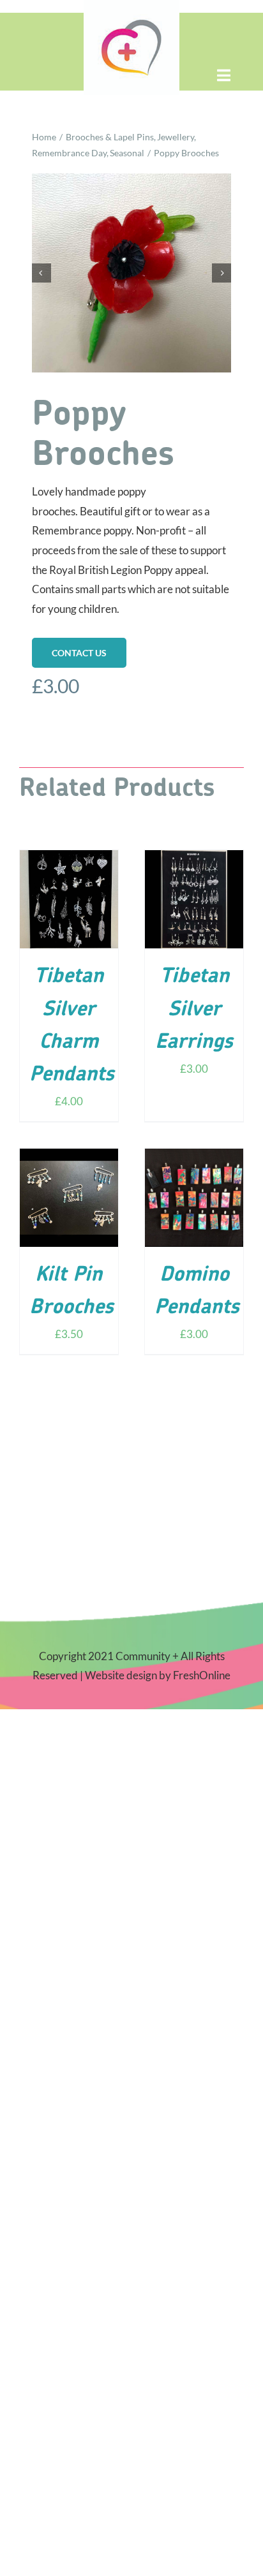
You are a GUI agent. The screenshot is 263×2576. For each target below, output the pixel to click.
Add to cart (61, 895)
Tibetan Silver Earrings (194, 1010)
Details (69, 909)
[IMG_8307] (131, 273)
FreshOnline (202, 1675)
